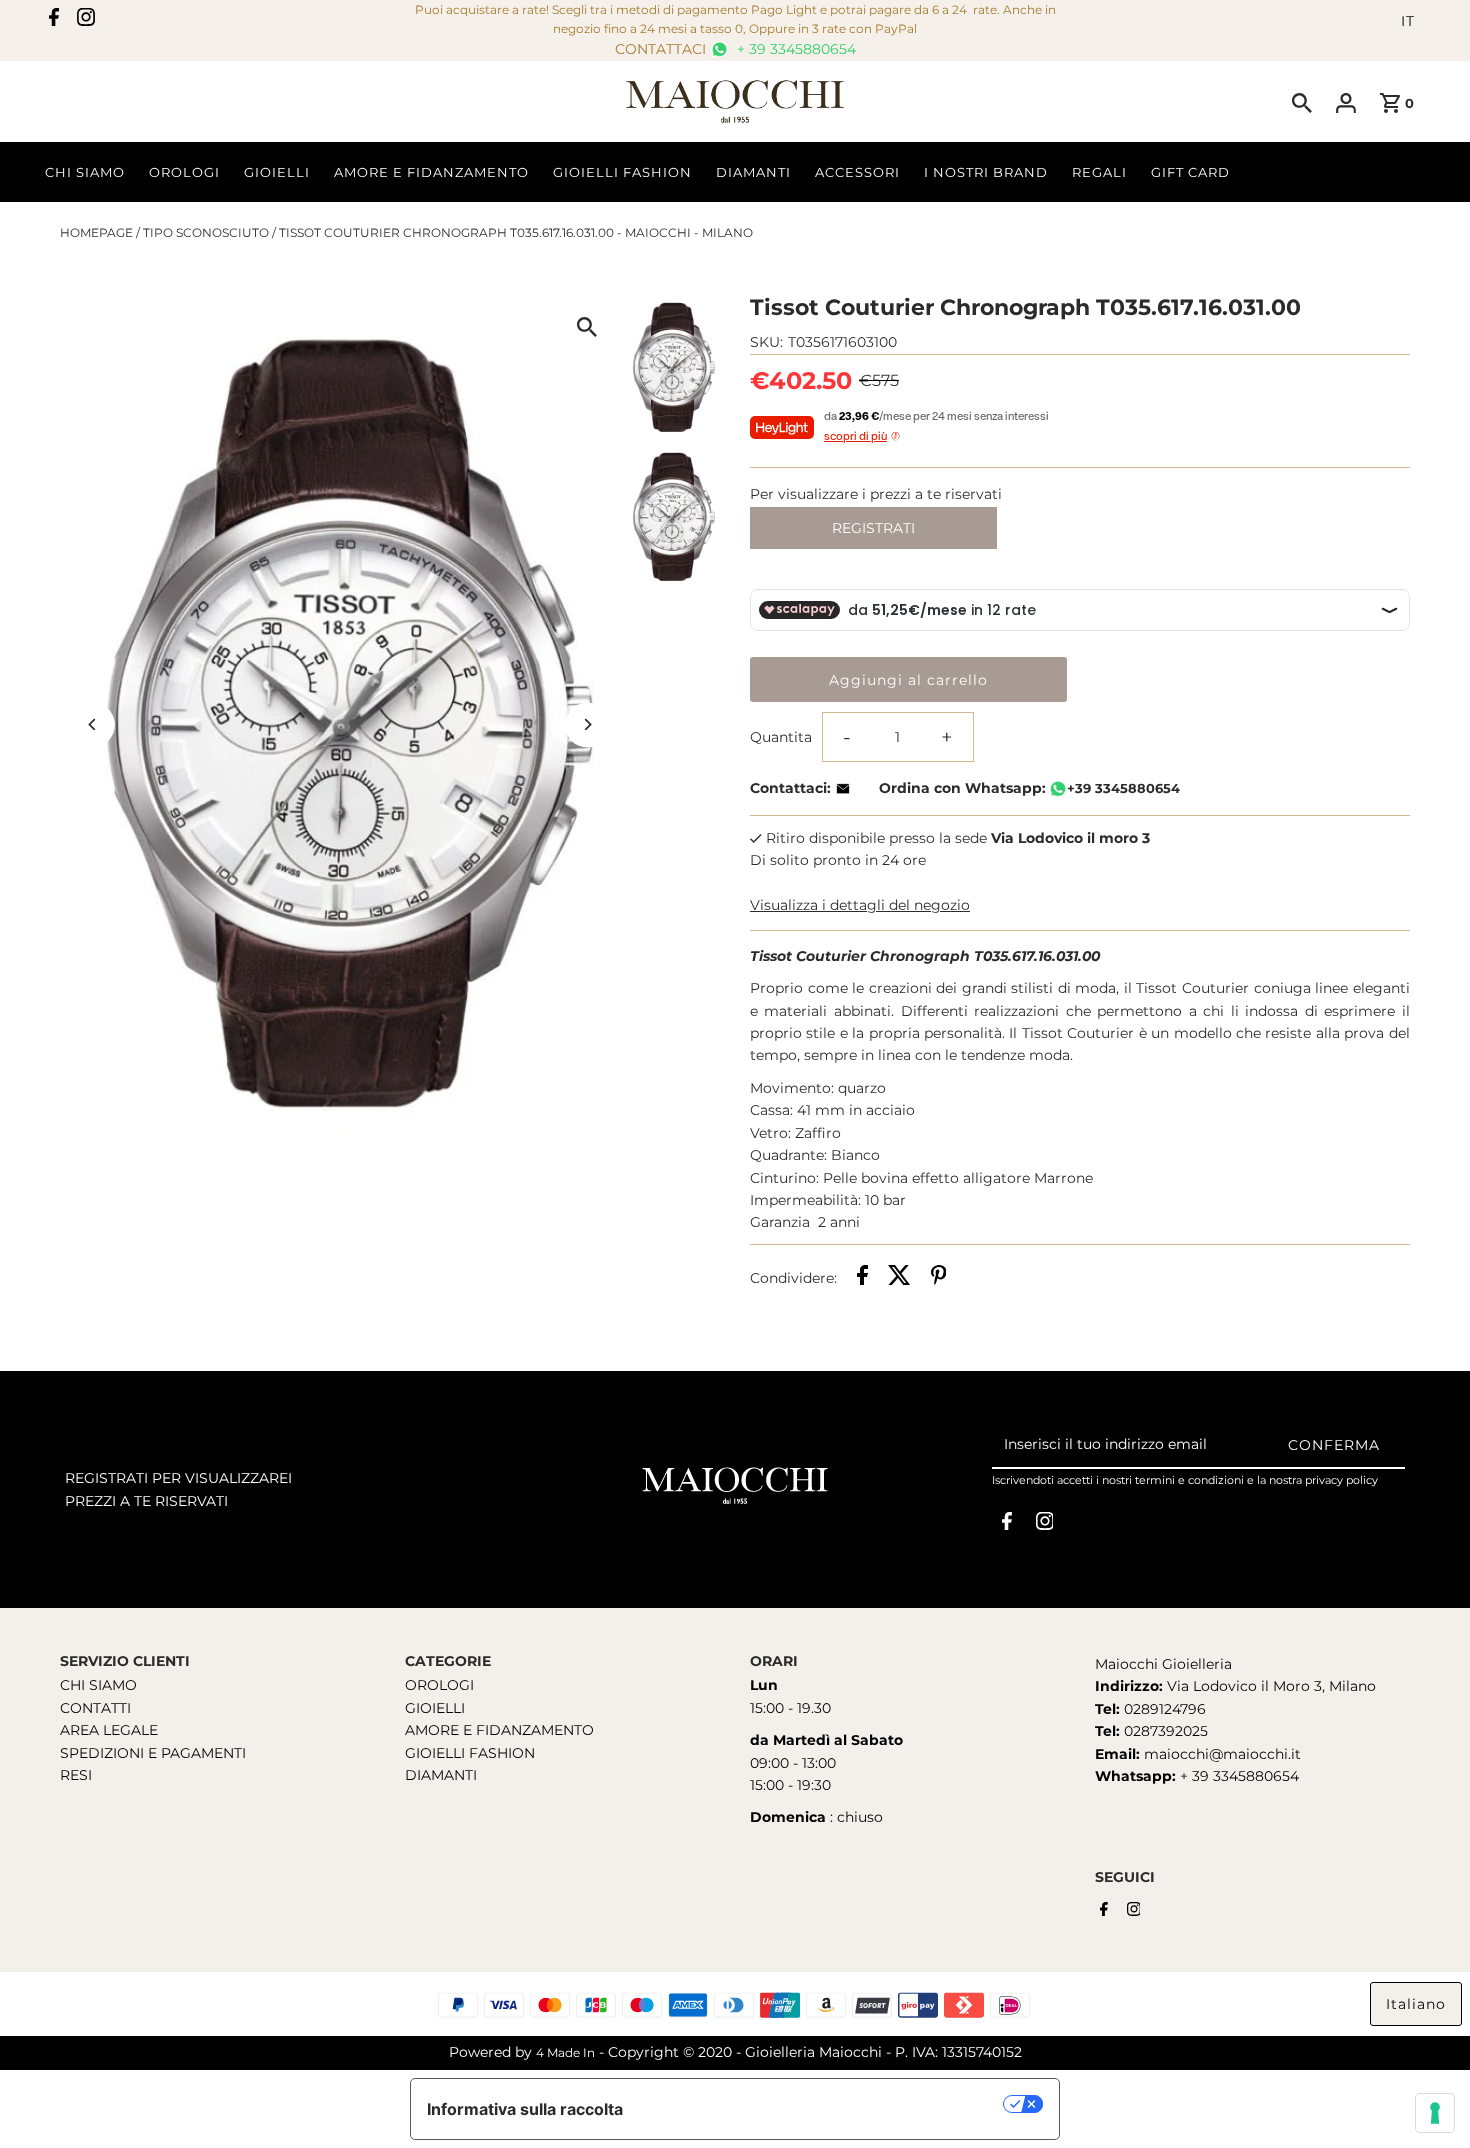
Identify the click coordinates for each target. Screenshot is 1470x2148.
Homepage (96, 232)
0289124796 (1163, 1709)
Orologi (184, 172)
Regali (1099, 172)
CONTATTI (95, 1708)
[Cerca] (1302, 102)
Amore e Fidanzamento (431, 172)
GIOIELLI (435, 1708)
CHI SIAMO (98, 1685)
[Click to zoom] (587, 326)
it (1408, 21)
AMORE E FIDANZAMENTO (499, 1730)
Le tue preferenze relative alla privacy (823, 2104)
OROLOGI (439, 1685)
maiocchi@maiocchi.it (1222, 1754)
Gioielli (277, 172)
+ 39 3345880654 (794, 49)
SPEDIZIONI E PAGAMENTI (153, 1753)
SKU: (766, 342)
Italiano (1416, 2004)
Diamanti (753, 172)
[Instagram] (86, 21)
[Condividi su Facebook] (862, 1278)
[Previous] (92, 724)
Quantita (781, 737)
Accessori (857, 172)
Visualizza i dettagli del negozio (860, 905)
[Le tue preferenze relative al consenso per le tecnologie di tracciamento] (1435, 2113)
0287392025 (1164, 1731)
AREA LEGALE (109, 1730)
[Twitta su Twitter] (899, 1278)
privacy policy (1341, 1480)
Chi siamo (85, 172)
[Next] (587, 724)
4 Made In (565, 2052)
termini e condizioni (1189, 1480)
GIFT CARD (1190, 172)
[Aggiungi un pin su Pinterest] (939, 1278)
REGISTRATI (873, 528)
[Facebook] (54, 21)
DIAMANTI (441, 1775)
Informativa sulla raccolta (525, 2109)
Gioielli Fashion (622, 172)
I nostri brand (986, 172)
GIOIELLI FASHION (470, 1753)
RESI (76, 1775)
